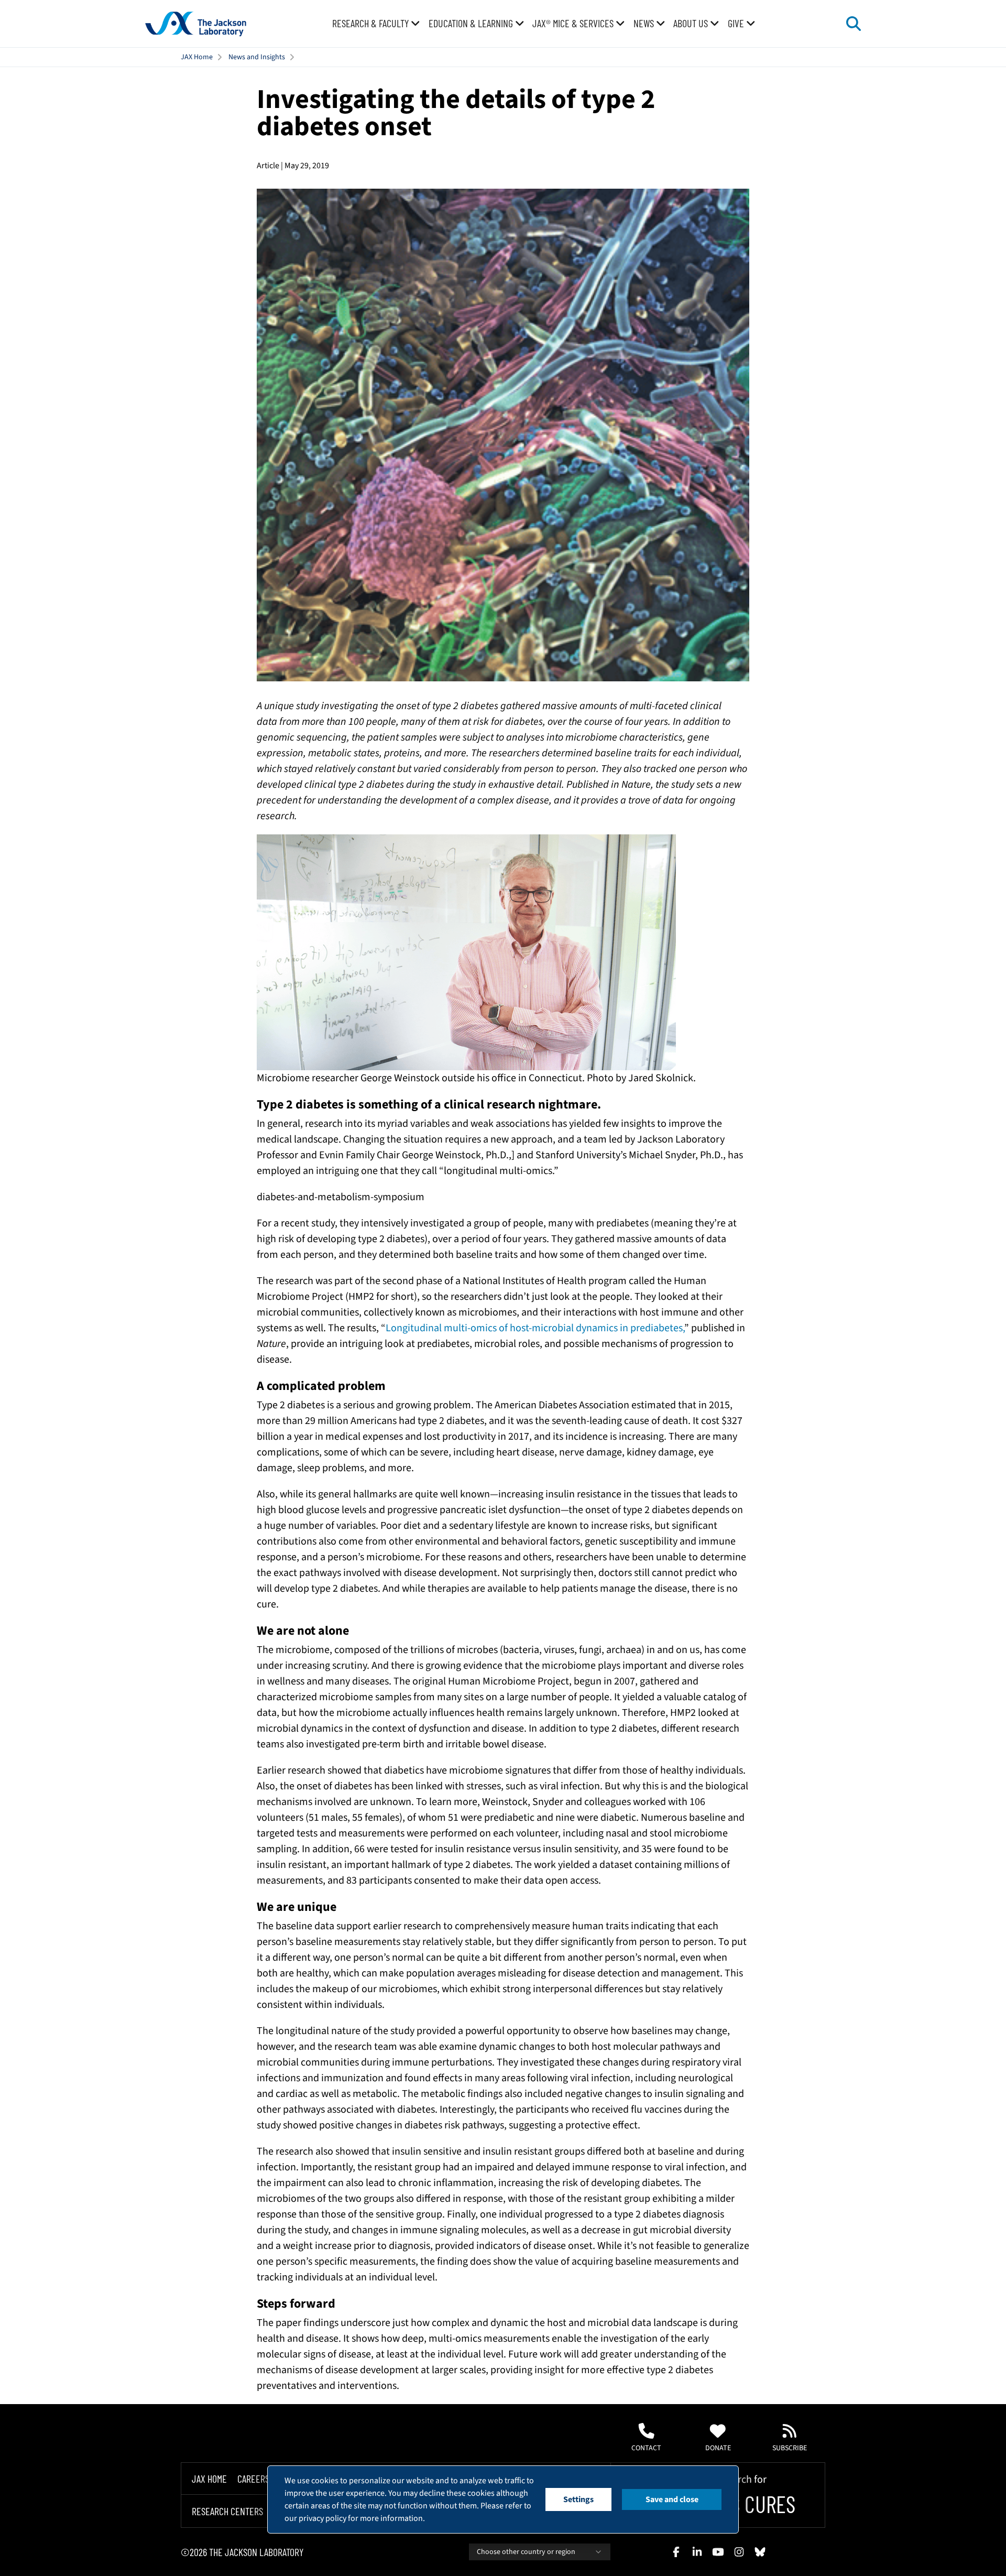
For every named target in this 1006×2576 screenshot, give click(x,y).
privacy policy (322, 2518)
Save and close (672, 2499)
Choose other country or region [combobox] (526, 2552)
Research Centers (227, 2512)
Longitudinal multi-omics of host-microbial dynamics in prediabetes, (535, 1328)
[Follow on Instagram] (739, 2552)
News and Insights (257, 57)
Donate (718, 2448)
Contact (646, 2448)
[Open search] (854, 24)
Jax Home (209, 2479)
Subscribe (790, 2448)
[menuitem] (376, 24)
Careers (253, 2479)
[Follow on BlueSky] (760, 2552)
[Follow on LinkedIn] (697, 2552)
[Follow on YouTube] (718, 2552)
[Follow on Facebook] (676, 2552)
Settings (578, 2499)
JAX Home (197, 57)
